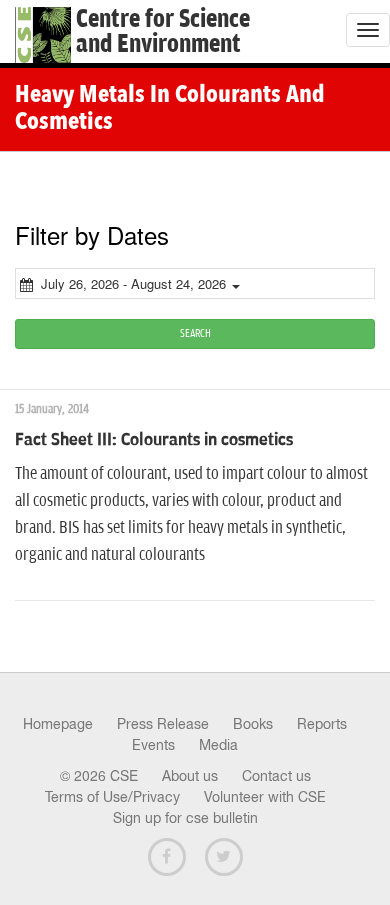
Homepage (58, 724)
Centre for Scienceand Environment (163, 32)
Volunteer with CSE (265, 797)
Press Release (163, 724)
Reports (322, 724)
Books (253, 724)
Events (153, 745)
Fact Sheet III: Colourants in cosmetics (154, 440)
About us (190, 776)
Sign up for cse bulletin (185, 818)
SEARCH (195, 333)
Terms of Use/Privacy (112, 797)
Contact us (276, 776)
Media (218, 745)
